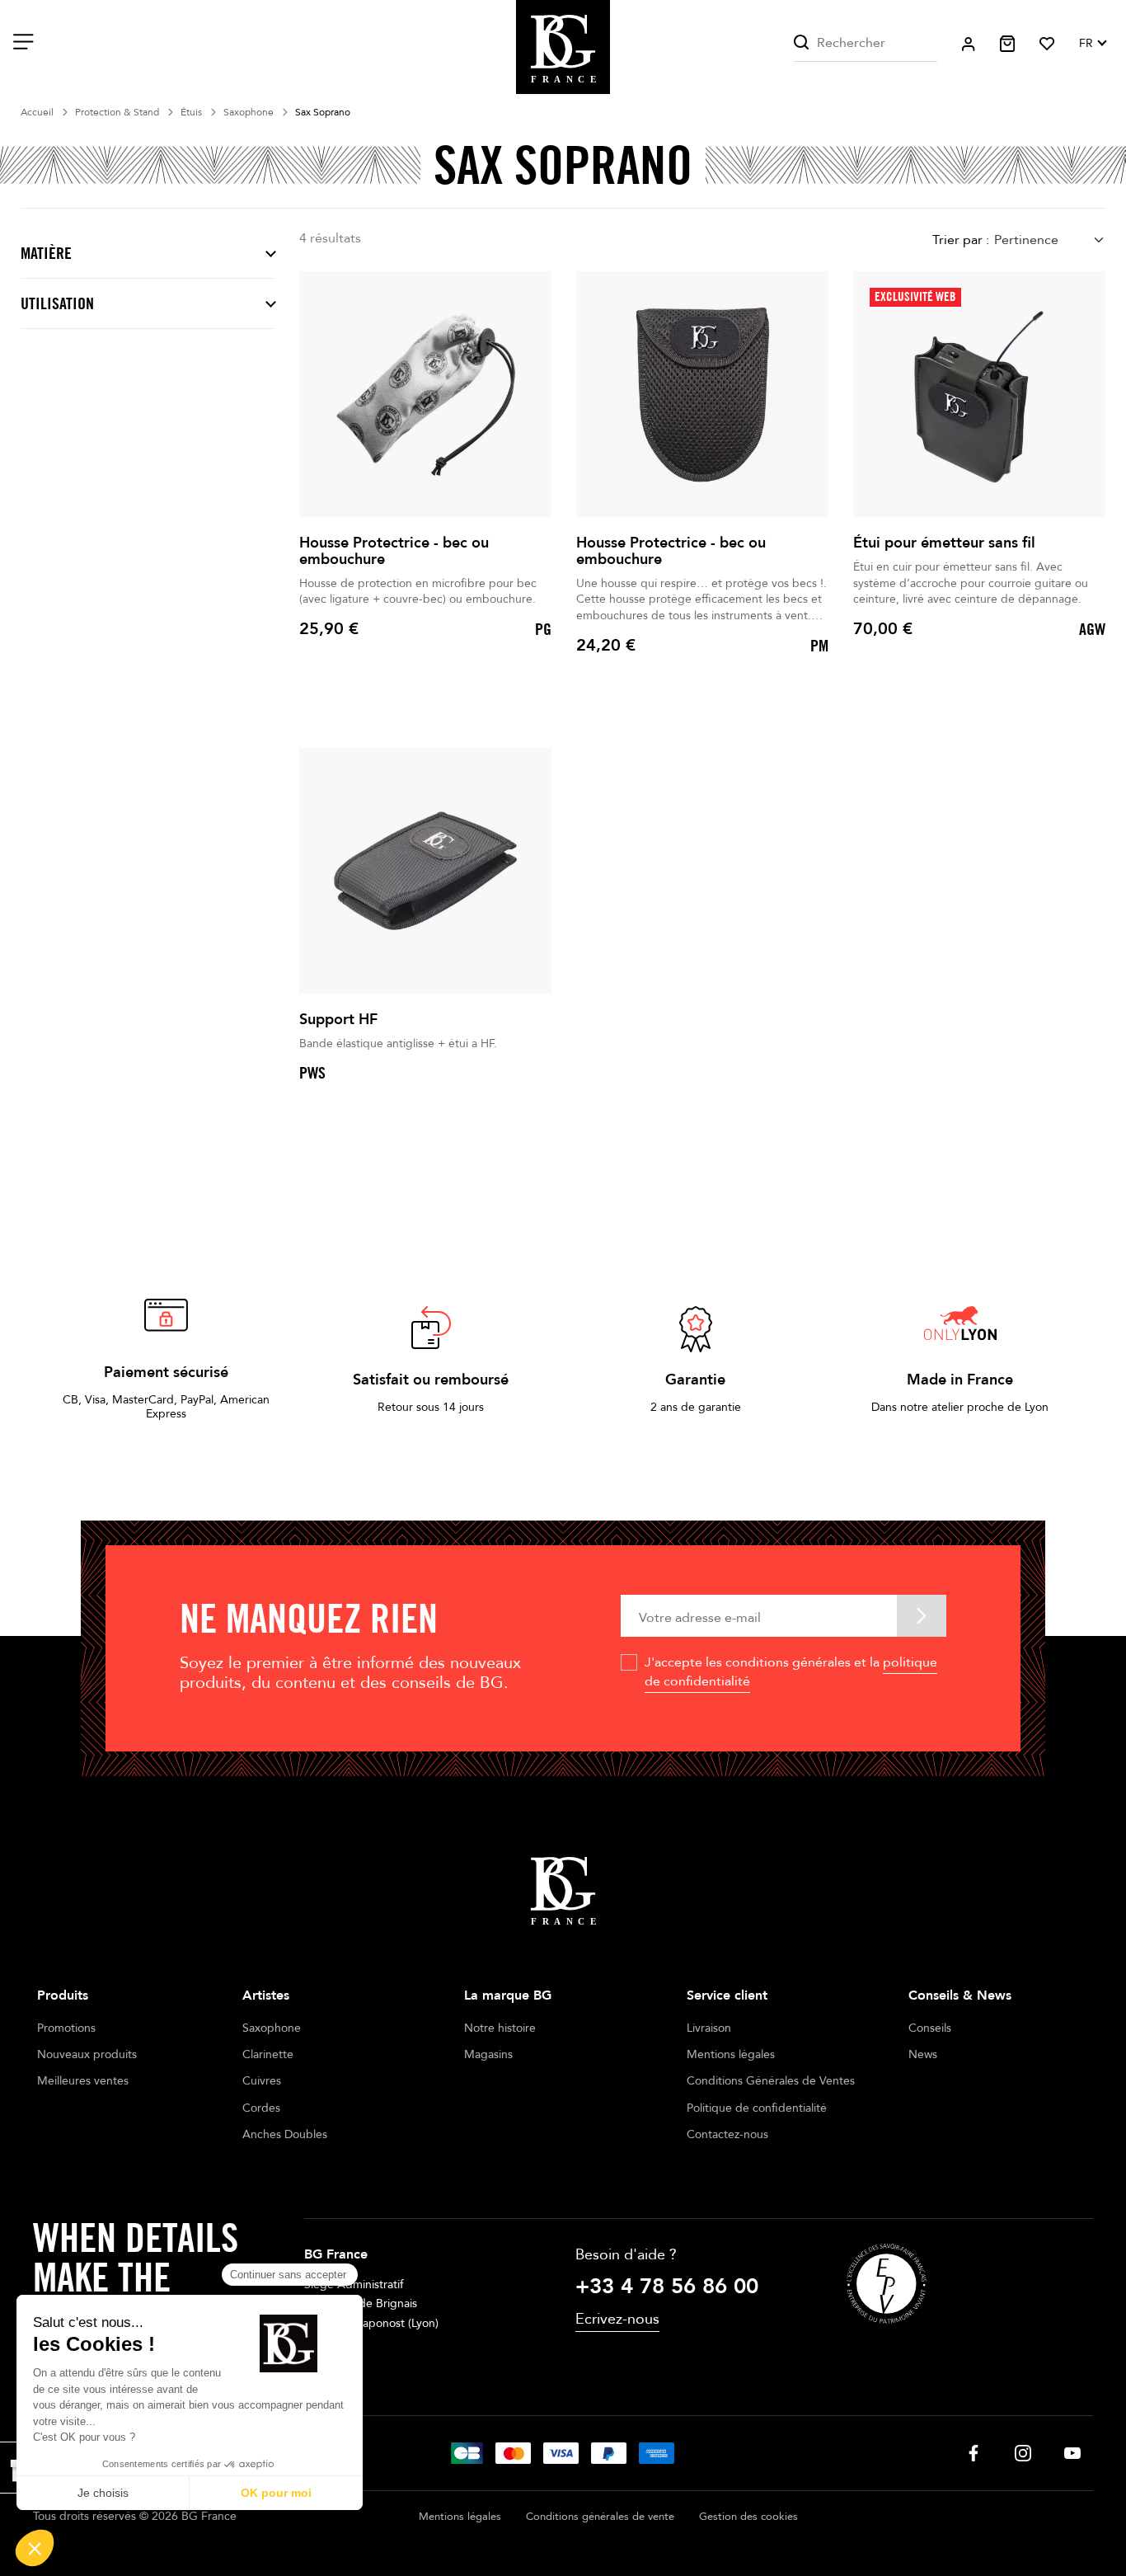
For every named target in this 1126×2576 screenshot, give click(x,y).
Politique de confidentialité (757, 2108)
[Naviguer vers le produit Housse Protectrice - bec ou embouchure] (425, 394)
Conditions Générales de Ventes (771, 2081)
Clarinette (268, 2054)
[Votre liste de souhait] (1047, 44)
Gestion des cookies (748, 2517)
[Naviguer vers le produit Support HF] (425, 871)
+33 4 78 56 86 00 (667, 2287)
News (923, 2054)
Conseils (930, 2028)
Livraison (709, 2028)
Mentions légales (731, 2054)
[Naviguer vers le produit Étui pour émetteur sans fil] (979, 394)
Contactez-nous (727, 2134)
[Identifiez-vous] (968, 44)
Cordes (261, 2108)
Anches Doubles (285, 2134)
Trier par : (961, 240)
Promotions (66, 2028)
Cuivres (262, 2081)
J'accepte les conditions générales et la (791, 1671)
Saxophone (272, 2028)
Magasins (488, 2054)
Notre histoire (500, 2028)
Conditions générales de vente (600, 2517)
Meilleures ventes (83, 2081)
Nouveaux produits (87, 2054)
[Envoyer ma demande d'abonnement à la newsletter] (922, 1616)
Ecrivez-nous (617, 2319)
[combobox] (1050, 240)
